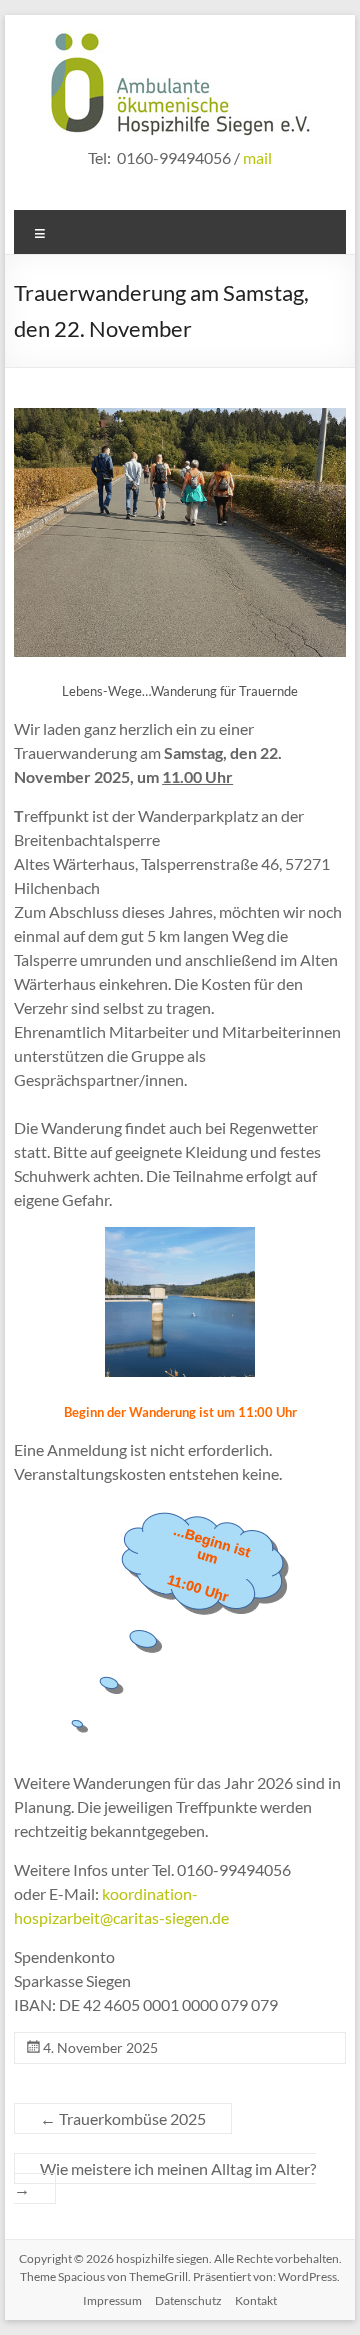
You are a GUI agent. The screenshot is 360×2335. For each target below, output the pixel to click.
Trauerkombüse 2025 (123, 2118)
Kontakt (256, 2300)
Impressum (112, 2300)
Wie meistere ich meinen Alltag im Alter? (165, 2178)
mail (257, 157)
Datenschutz (188, 2300)
